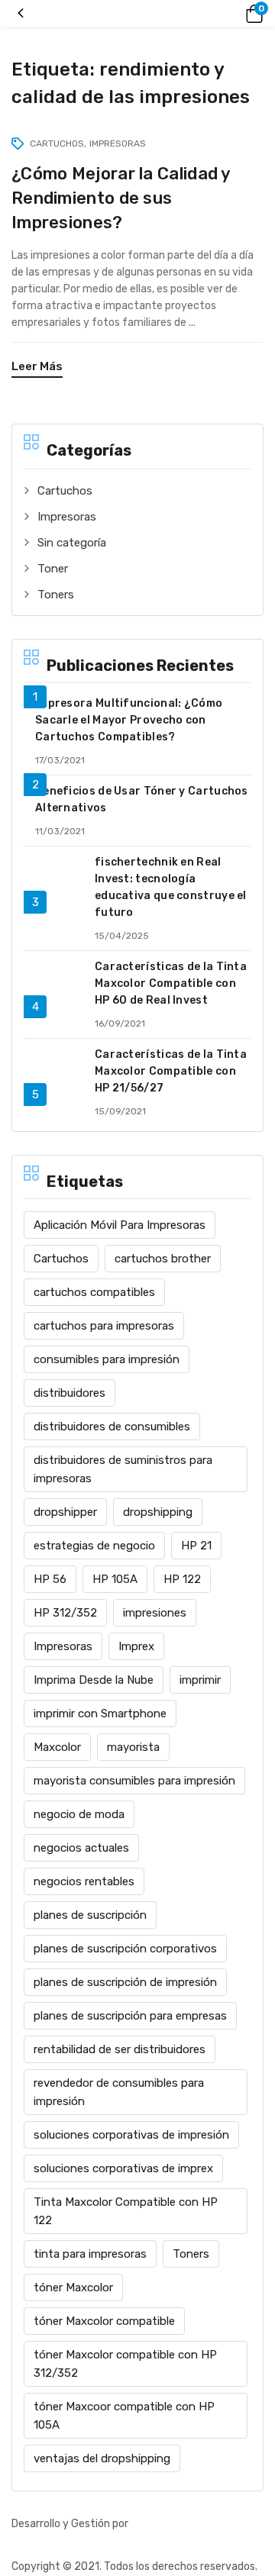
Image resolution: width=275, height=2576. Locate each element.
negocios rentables (84, 1881)
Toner (53, 569)
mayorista (133, 1747)
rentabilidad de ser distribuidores (120, 2049)
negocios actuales (81, 1848)
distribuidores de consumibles (112, 1427)
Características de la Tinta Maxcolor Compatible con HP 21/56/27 (171, 1071)
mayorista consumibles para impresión (134, 1781)
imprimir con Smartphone (100, 1714)
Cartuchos (65, 491)
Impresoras (67, 517)
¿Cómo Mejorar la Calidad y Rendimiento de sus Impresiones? (121, 198)
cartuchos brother (163, 1259)
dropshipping (158, 1512)
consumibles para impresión (107, 1359)
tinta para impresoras (90, 2254)
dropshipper (65, 1512)
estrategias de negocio (94, 1546)
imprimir (200, 1680)
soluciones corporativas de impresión (131, 2135)
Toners (56, 595)
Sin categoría (72, 543)
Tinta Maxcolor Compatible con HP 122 (126, 2211)
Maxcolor (57, 1747)
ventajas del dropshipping (102, 2458)
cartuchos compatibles (94, 1292)
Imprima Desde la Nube (94, 1680)
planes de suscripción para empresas (130, 2016)
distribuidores (70, 1393)
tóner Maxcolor (73, 2287)
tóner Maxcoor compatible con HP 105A (124, 2416)
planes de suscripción (90, 1915)
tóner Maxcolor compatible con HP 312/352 (125, 2364)
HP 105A (115, 1579)
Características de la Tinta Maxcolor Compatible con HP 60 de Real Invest (171, 983)
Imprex (136, 1646)
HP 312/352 (65, 1613)
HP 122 (182, 1579)
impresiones (155, 1613)
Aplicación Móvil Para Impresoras (120, 1225)
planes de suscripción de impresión (125, 1982)
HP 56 (50, 1579)
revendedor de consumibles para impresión (119, 2092)
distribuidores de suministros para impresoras (123, 1469)
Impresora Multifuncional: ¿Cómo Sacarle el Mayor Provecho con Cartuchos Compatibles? (129, 720)
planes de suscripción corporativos (125, 1949)
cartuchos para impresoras (104, 1326)
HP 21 (196, 1546)
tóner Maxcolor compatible (104, 2321)
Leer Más (37, 366)
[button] (252, 14)
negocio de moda (79, 1814)
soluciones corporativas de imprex (123, 2168)
